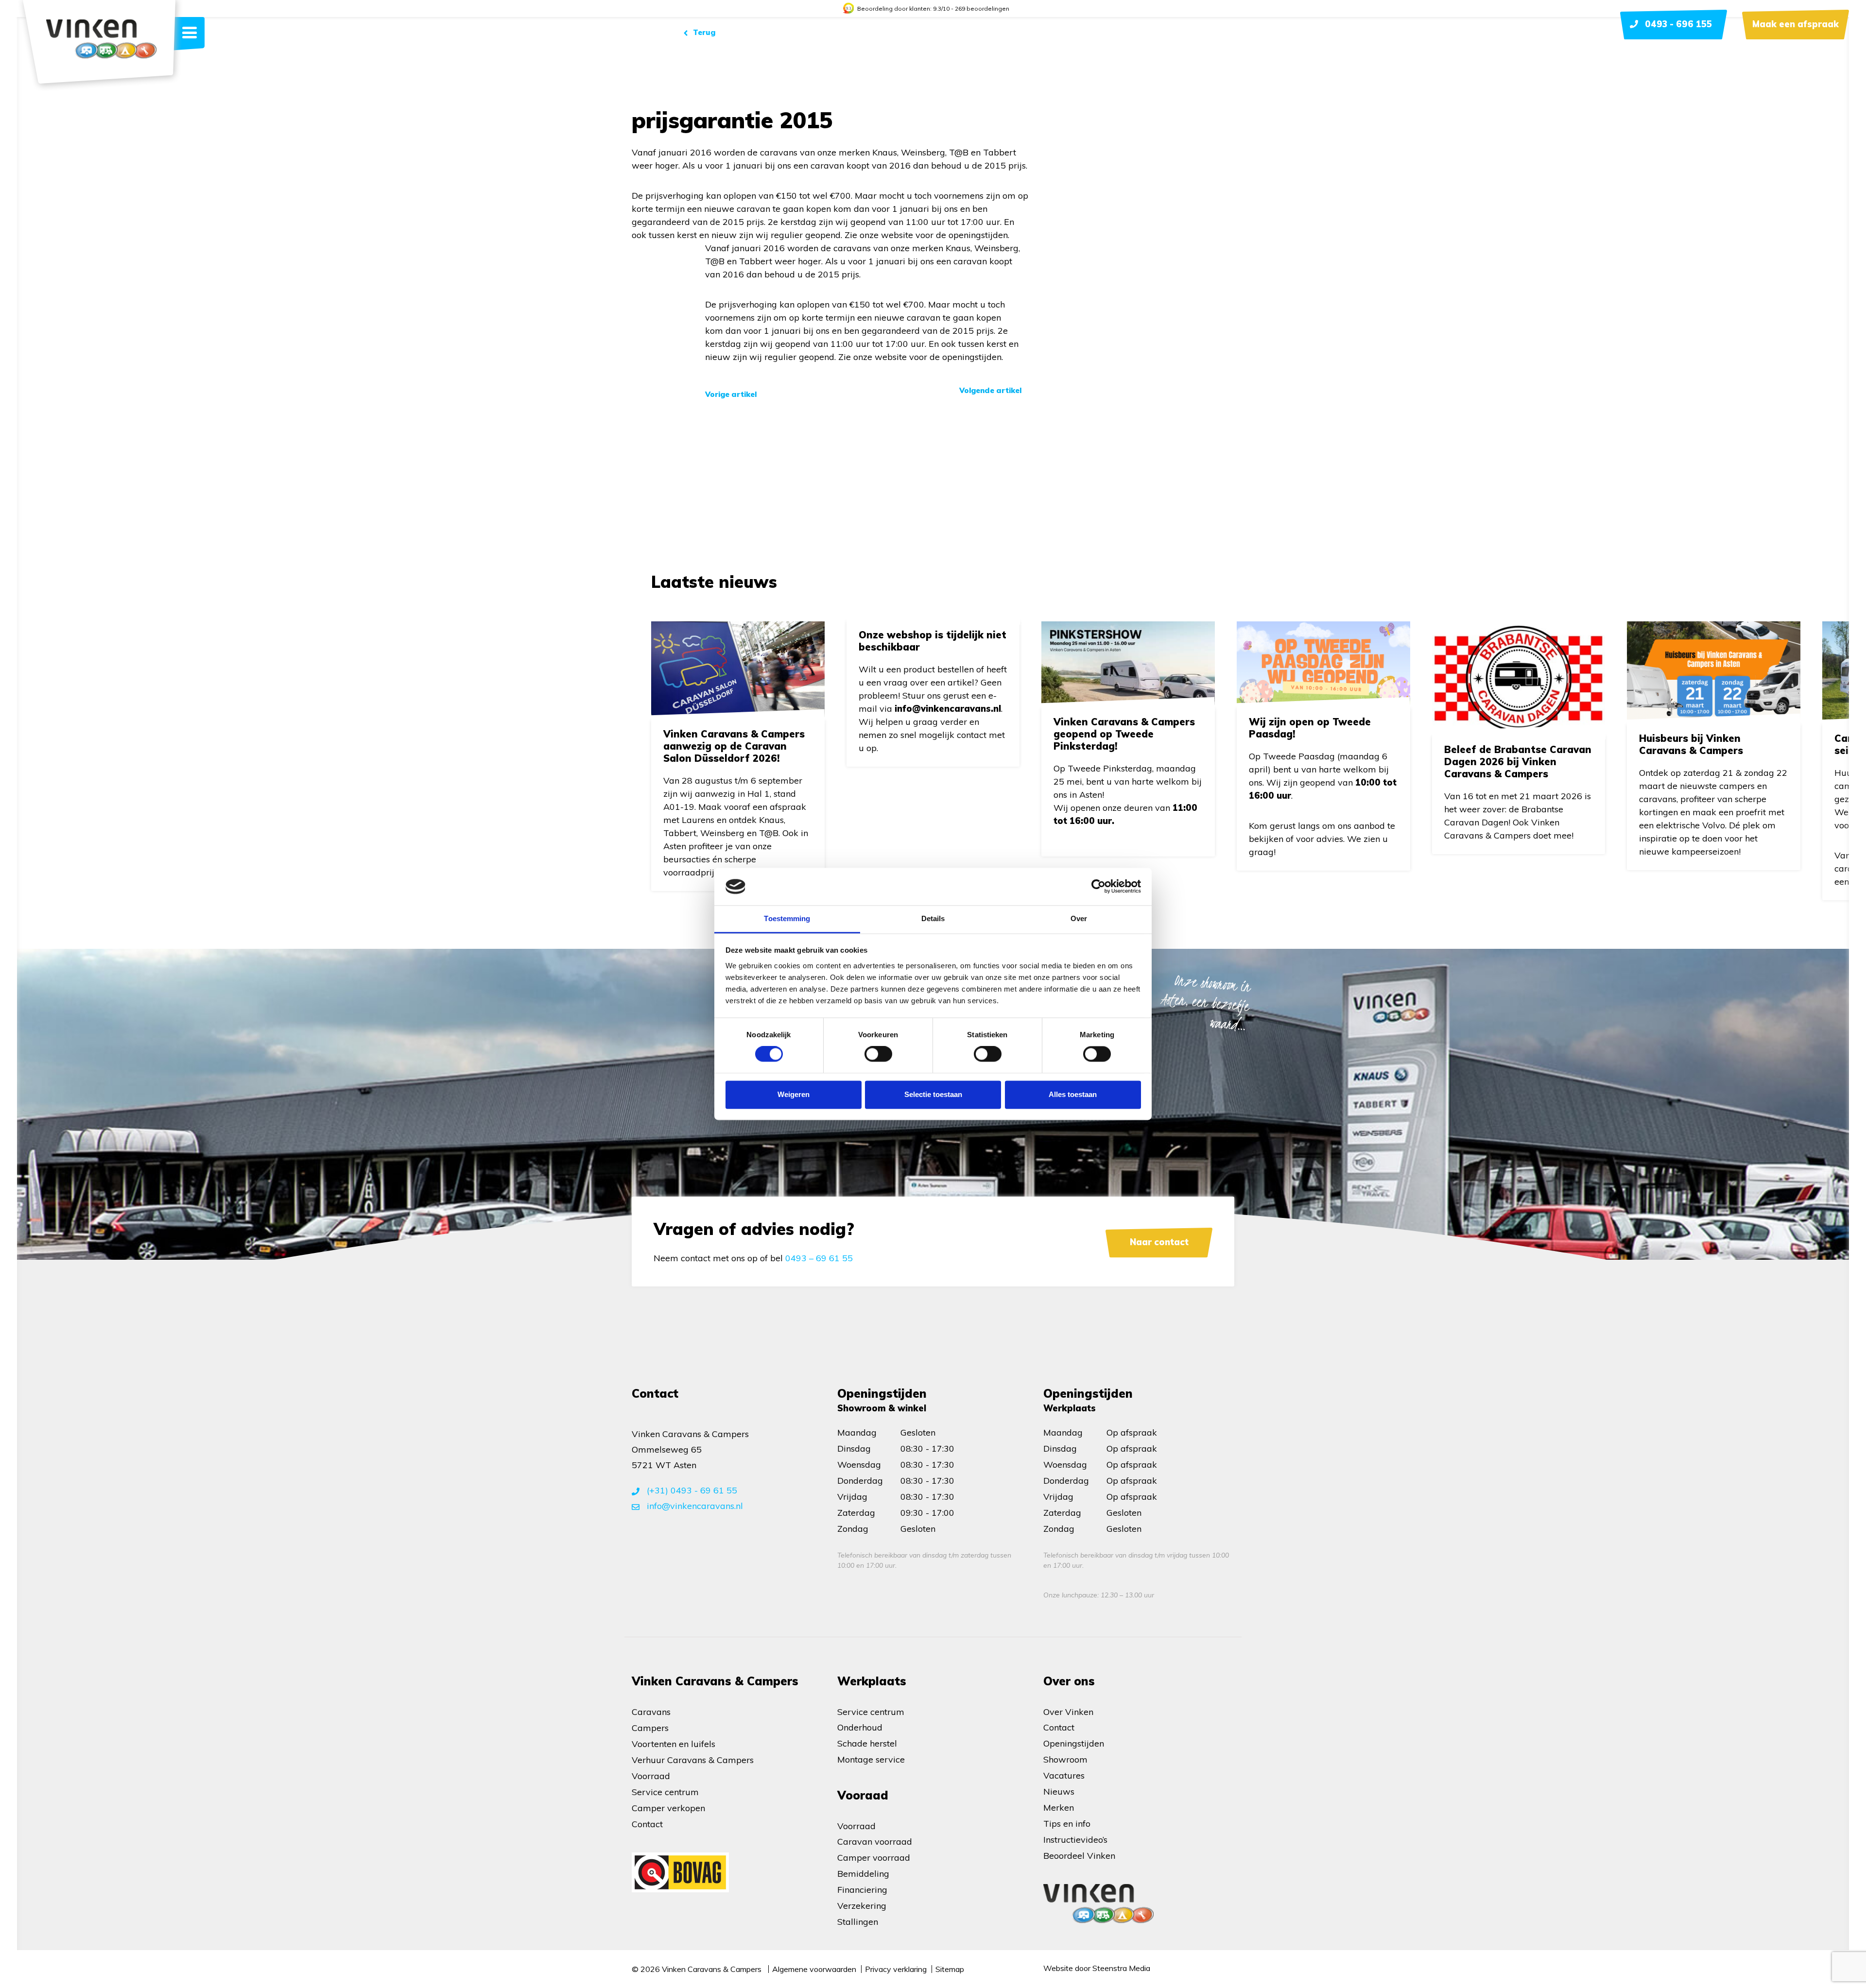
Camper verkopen (668, 1808)
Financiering (862, 1890)
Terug (703, 32)
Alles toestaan (1073, 1094)
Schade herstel (867, 1743)
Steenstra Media (1121, 1968)
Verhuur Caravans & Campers (693, 1760)
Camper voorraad (874, 1858)
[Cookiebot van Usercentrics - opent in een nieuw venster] (1098, 887)
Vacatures (1064, 1775)
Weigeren (794, 1094)
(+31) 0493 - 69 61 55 (691, 1490)
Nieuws (1059, 1791)
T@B (959, 152)
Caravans (651, 1712)
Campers (650, 1728)
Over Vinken (1068, 1712)
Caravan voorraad (875, 1842)
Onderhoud (860, 1727)
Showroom (1065, 1759)
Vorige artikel (731, 394)
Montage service (871, 1759)
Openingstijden (1074, 1743)
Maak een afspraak (1796, 24)
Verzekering (862, 1906)
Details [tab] (933, 918)
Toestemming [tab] (787, 918)
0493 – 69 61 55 (819, 1258)
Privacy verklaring (896, 1969)
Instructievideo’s (1077, 1840)
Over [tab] (1079, 918)
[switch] (878, 1054)
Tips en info (1067, 1824)
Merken (1059, 1808)
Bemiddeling (863, 1874)
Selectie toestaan (933, 1094)
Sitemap (950, 1969)
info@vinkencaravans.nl (694, 1506)
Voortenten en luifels (674, 1744)
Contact (647, 1824)
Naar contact (1159, 1242)
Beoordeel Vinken (1079, 1856)
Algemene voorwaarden (814, 1969)
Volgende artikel (990, 390)
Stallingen (858, 1922)
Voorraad (651, 1776)
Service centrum (665, 1792)
